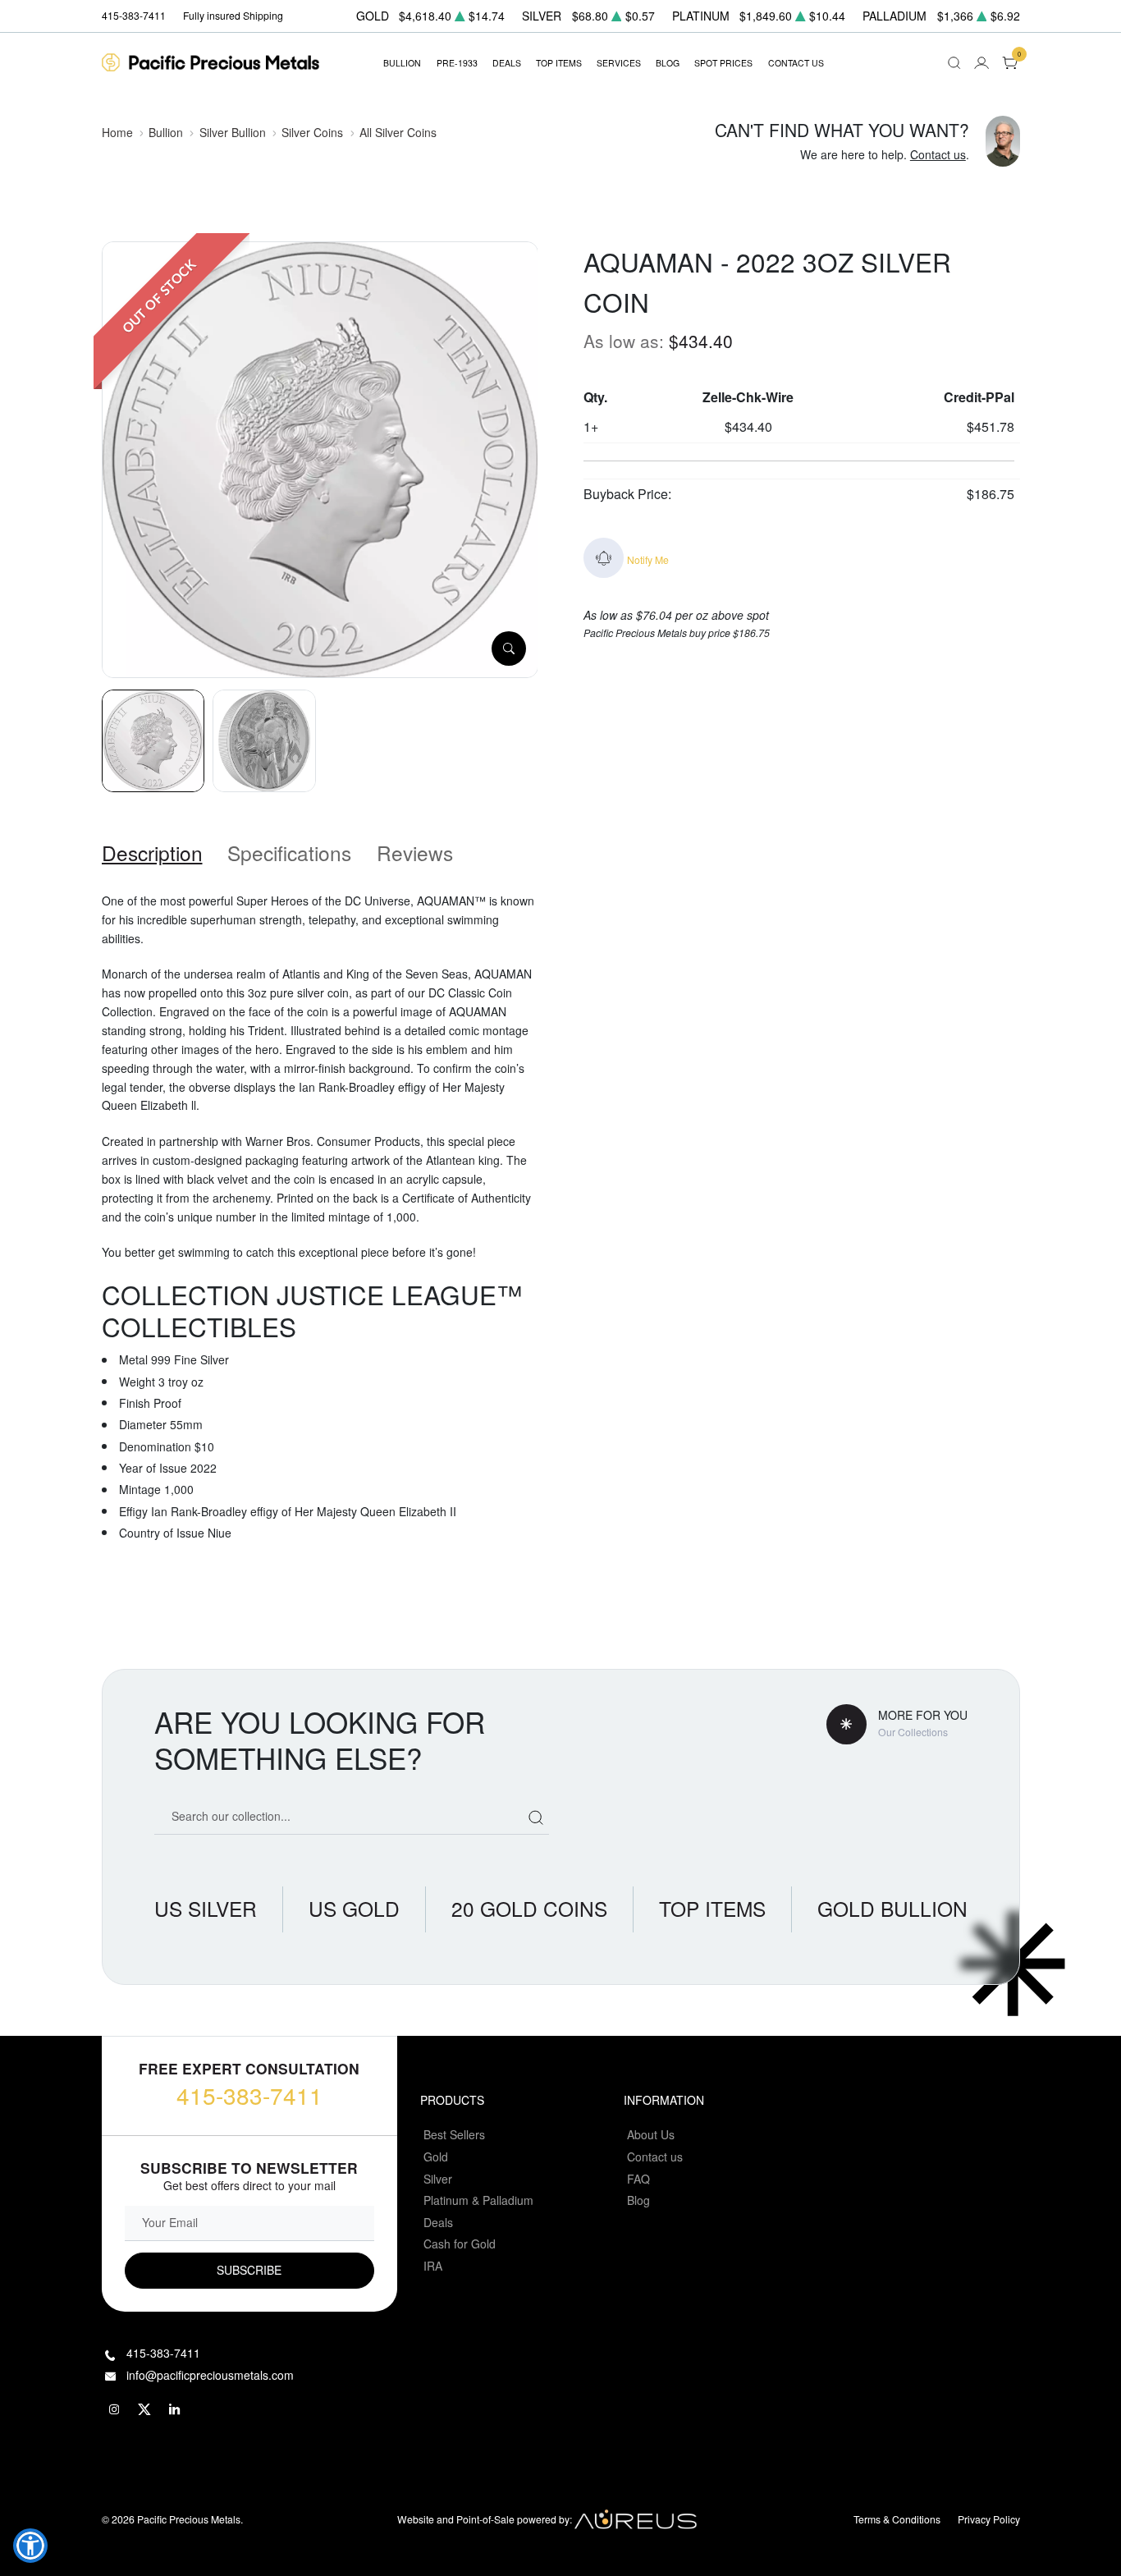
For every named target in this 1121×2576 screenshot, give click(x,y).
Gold (436, 2157)
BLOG (668, 63)
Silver (438, 2179)
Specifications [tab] (289, 853)
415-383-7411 (249, 2095)
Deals (438, 2222)
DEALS (507, 63)
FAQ (638, 2179)
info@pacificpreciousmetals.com (210, 2375)
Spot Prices (723, 63)
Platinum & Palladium (478, 2200)
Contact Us (796, 63)
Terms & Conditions (897, 2519)
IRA (433, 2266)
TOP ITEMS (559, 63)
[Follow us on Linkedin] (176, 2410)
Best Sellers (454, 2134)
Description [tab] (152, 853)
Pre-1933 (457, 63)
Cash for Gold (460, 2244)
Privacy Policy (989, 2519)
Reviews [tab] (415, 853)
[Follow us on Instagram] (115, 2410)
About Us (651, 2134)
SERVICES (619, 63)
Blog (638, 2200)
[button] (30, 2546)
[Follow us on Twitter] (145, 2410)
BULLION (402, 63)
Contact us (938, 154)
